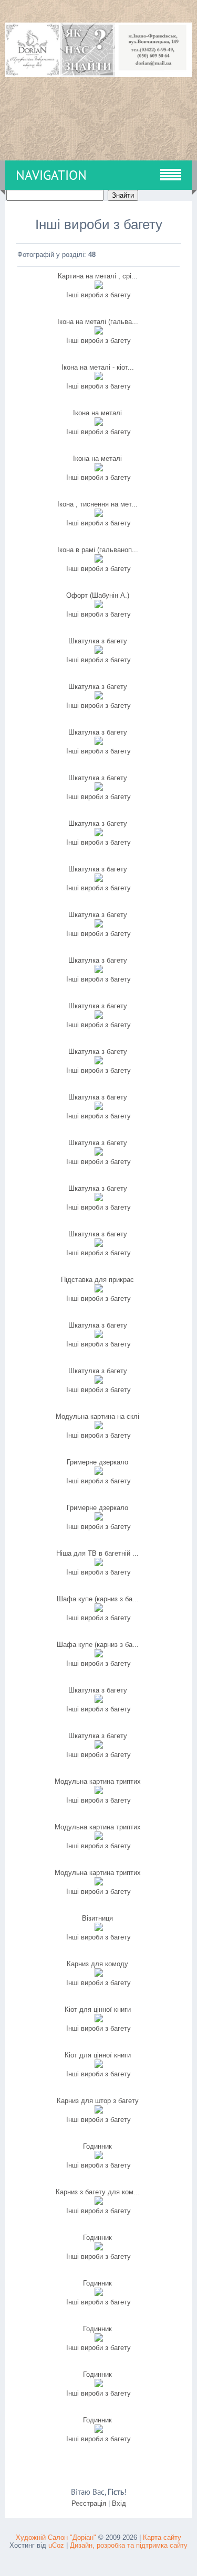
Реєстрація (89, 2503)
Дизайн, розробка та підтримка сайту (129, 2545)
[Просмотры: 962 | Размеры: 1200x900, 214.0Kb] (99, 651)
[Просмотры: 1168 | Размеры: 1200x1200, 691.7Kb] (99, 971)
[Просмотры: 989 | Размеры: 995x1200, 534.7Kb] (99, 332)
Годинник (97, 2146)
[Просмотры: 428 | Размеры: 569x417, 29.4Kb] (99, 2248)
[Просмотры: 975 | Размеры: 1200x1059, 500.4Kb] (99, 1108)
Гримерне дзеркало (97, 1462)
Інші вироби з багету (98, 295)
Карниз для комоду (97, 1964)
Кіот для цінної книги (98, 2009)
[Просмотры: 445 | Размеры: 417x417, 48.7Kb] (99, 2157)
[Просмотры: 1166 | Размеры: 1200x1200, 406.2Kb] (99, 834)
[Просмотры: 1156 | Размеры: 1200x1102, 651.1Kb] (99, 287)
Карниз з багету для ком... (98, 2192)
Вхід (119, 2503)
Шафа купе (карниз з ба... (98, 1599)
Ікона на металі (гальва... (98, 322)
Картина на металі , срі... (98, 276)
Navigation (51, 175)
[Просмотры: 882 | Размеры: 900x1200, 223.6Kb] (99, 606)
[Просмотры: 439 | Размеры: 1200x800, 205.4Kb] (99, 2202)
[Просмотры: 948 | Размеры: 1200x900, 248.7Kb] (99, 1153)
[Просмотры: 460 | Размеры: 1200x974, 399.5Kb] (99, 1290)
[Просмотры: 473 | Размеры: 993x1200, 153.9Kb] (99, 1473)
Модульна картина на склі (97, 1416)
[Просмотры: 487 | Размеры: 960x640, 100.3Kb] (99, 2111)
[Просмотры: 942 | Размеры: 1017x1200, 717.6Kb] (99, 515)
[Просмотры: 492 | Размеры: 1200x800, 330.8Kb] (99, 1837)
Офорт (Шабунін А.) (98, 595)
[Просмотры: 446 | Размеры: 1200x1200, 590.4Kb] (99, 1199)
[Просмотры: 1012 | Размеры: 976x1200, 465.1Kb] (99, 378)
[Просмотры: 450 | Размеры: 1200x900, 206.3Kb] (99, 1381)
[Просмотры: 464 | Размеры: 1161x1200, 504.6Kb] (99, 1564)
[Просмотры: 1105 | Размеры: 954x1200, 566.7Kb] (99, 560)
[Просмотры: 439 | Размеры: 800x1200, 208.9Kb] (99, 1974)
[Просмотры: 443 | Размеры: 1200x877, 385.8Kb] (99, 1883)
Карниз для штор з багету (98, 2101)
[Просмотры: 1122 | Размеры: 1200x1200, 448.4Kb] (99, 1016)
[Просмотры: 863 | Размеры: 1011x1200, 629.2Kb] (99, 423)
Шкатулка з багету (98, 641)
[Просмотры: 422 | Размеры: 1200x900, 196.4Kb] (99, 1336)
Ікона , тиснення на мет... (97, 504)
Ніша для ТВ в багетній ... (97, 1553)
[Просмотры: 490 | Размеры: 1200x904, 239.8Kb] (99, 1701)
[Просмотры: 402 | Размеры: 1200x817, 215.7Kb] (99, 2431)
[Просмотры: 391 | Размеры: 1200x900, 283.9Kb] (99, 1244)
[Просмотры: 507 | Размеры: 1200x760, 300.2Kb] (99, 1655)
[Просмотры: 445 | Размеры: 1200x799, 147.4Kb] (99, 2339)
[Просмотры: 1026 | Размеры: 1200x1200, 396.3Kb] (99, 788)
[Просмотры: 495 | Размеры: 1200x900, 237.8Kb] (99, 1746)
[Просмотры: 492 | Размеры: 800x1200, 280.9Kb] (99, 2066)
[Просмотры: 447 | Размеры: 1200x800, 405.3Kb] (99, 1792)
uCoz (56, 2545)
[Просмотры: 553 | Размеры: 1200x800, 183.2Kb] (99, 1518)
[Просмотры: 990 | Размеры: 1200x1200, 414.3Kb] (99, 697)
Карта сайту (162, 2537)
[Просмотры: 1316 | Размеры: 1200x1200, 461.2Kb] (99, 743)
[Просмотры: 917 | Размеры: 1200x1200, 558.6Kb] (99, 880)
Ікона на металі (97, 413)
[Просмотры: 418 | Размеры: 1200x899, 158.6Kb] (99, 2385)
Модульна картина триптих (98, 1781)
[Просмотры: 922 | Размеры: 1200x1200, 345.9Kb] (99, 925)
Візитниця (97, 1918)
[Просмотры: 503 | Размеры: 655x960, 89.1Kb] (99, 1609)
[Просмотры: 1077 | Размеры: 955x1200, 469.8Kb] (99, 469)
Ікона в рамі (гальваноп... (98, 550)
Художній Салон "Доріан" (56, 2537)
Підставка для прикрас (97, 1280)
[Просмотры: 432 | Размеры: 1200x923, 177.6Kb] (99, 2294)
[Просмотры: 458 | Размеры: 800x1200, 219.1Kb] (99, 2020)
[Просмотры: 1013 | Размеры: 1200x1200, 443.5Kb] (99, 1062)
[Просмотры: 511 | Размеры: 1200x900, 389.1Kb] (99, 1427)
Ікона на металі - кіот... (98, 367)
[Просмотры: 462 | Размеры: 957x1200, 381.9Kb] (99, 1929)
